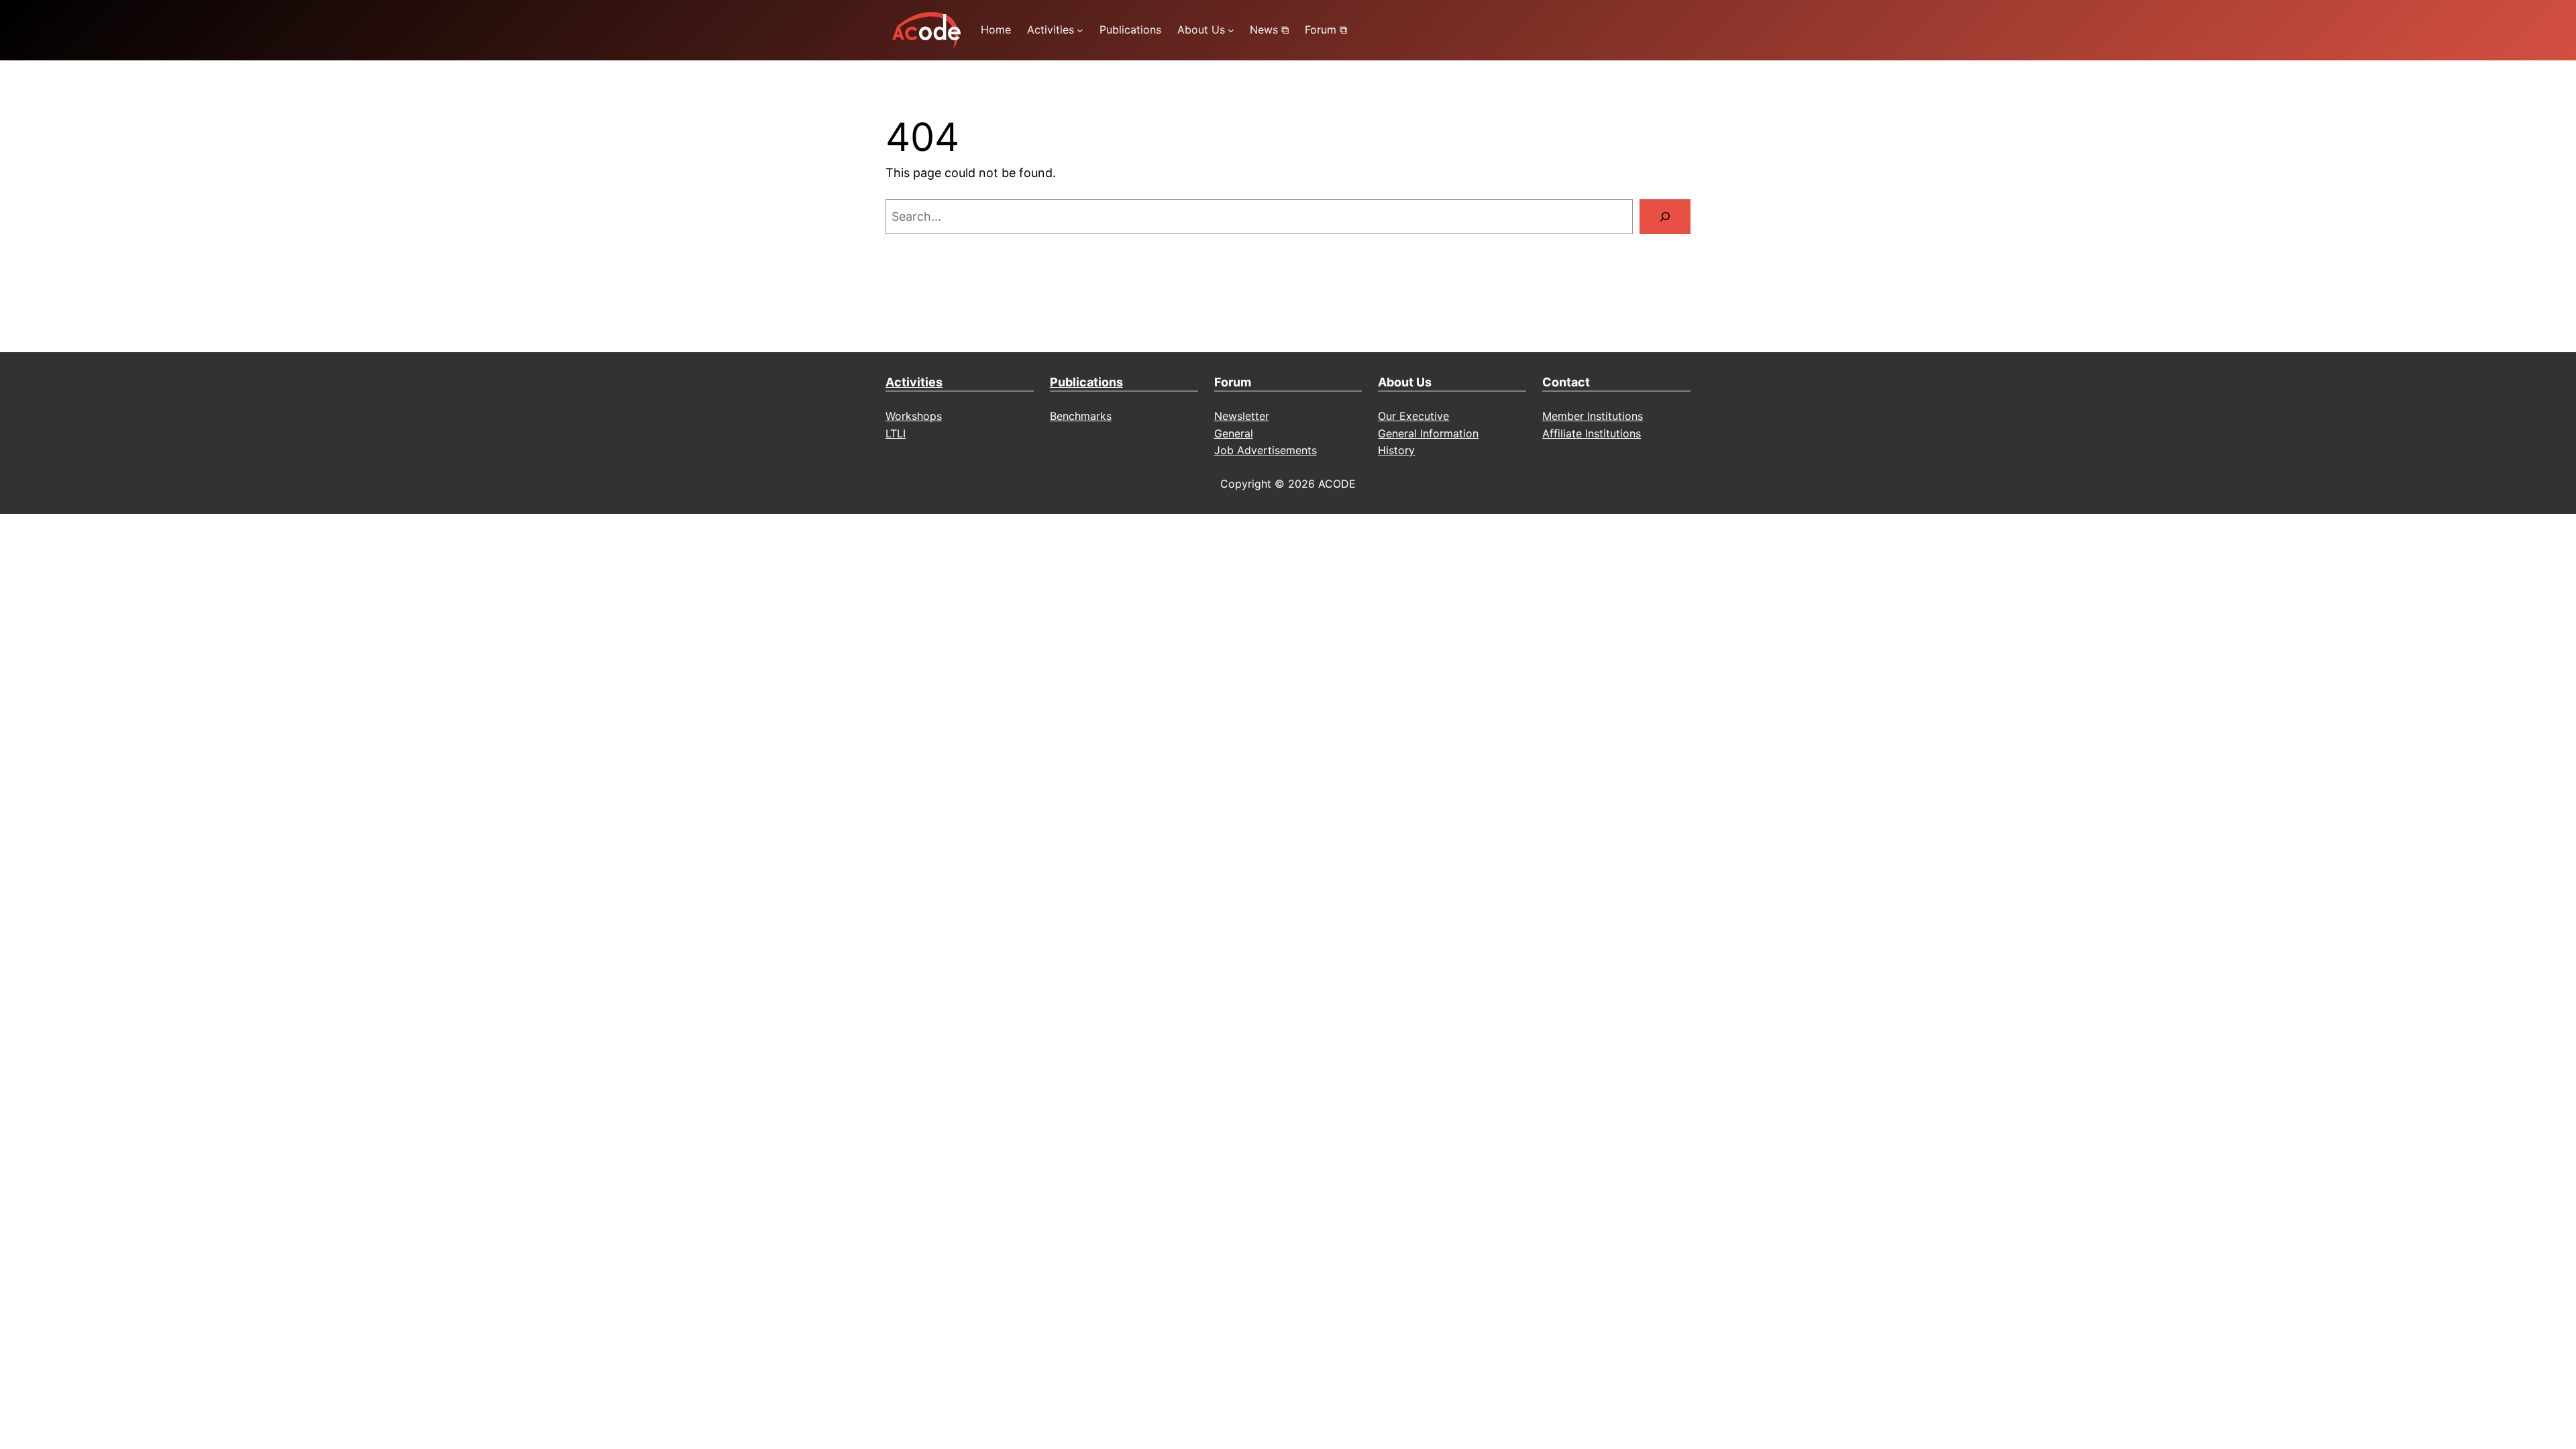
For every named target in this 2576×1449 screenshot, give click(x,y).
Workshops (914, 416)
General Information (1428, 433)
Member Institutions (1593, 416)
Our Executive (1413, 416)
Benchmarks (1081, 416)
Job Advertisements (1266, 450)
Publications (1086, 382)
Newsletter (1242, 416)
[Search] (1665, 217)
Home (996, 30)
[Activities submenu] (1080, 30)
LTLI (896, 433)
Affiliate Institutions (1592, 433)
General (1234, 433)
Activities (914, 382)
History (1396, 450)
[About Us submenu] (1231, 30)
